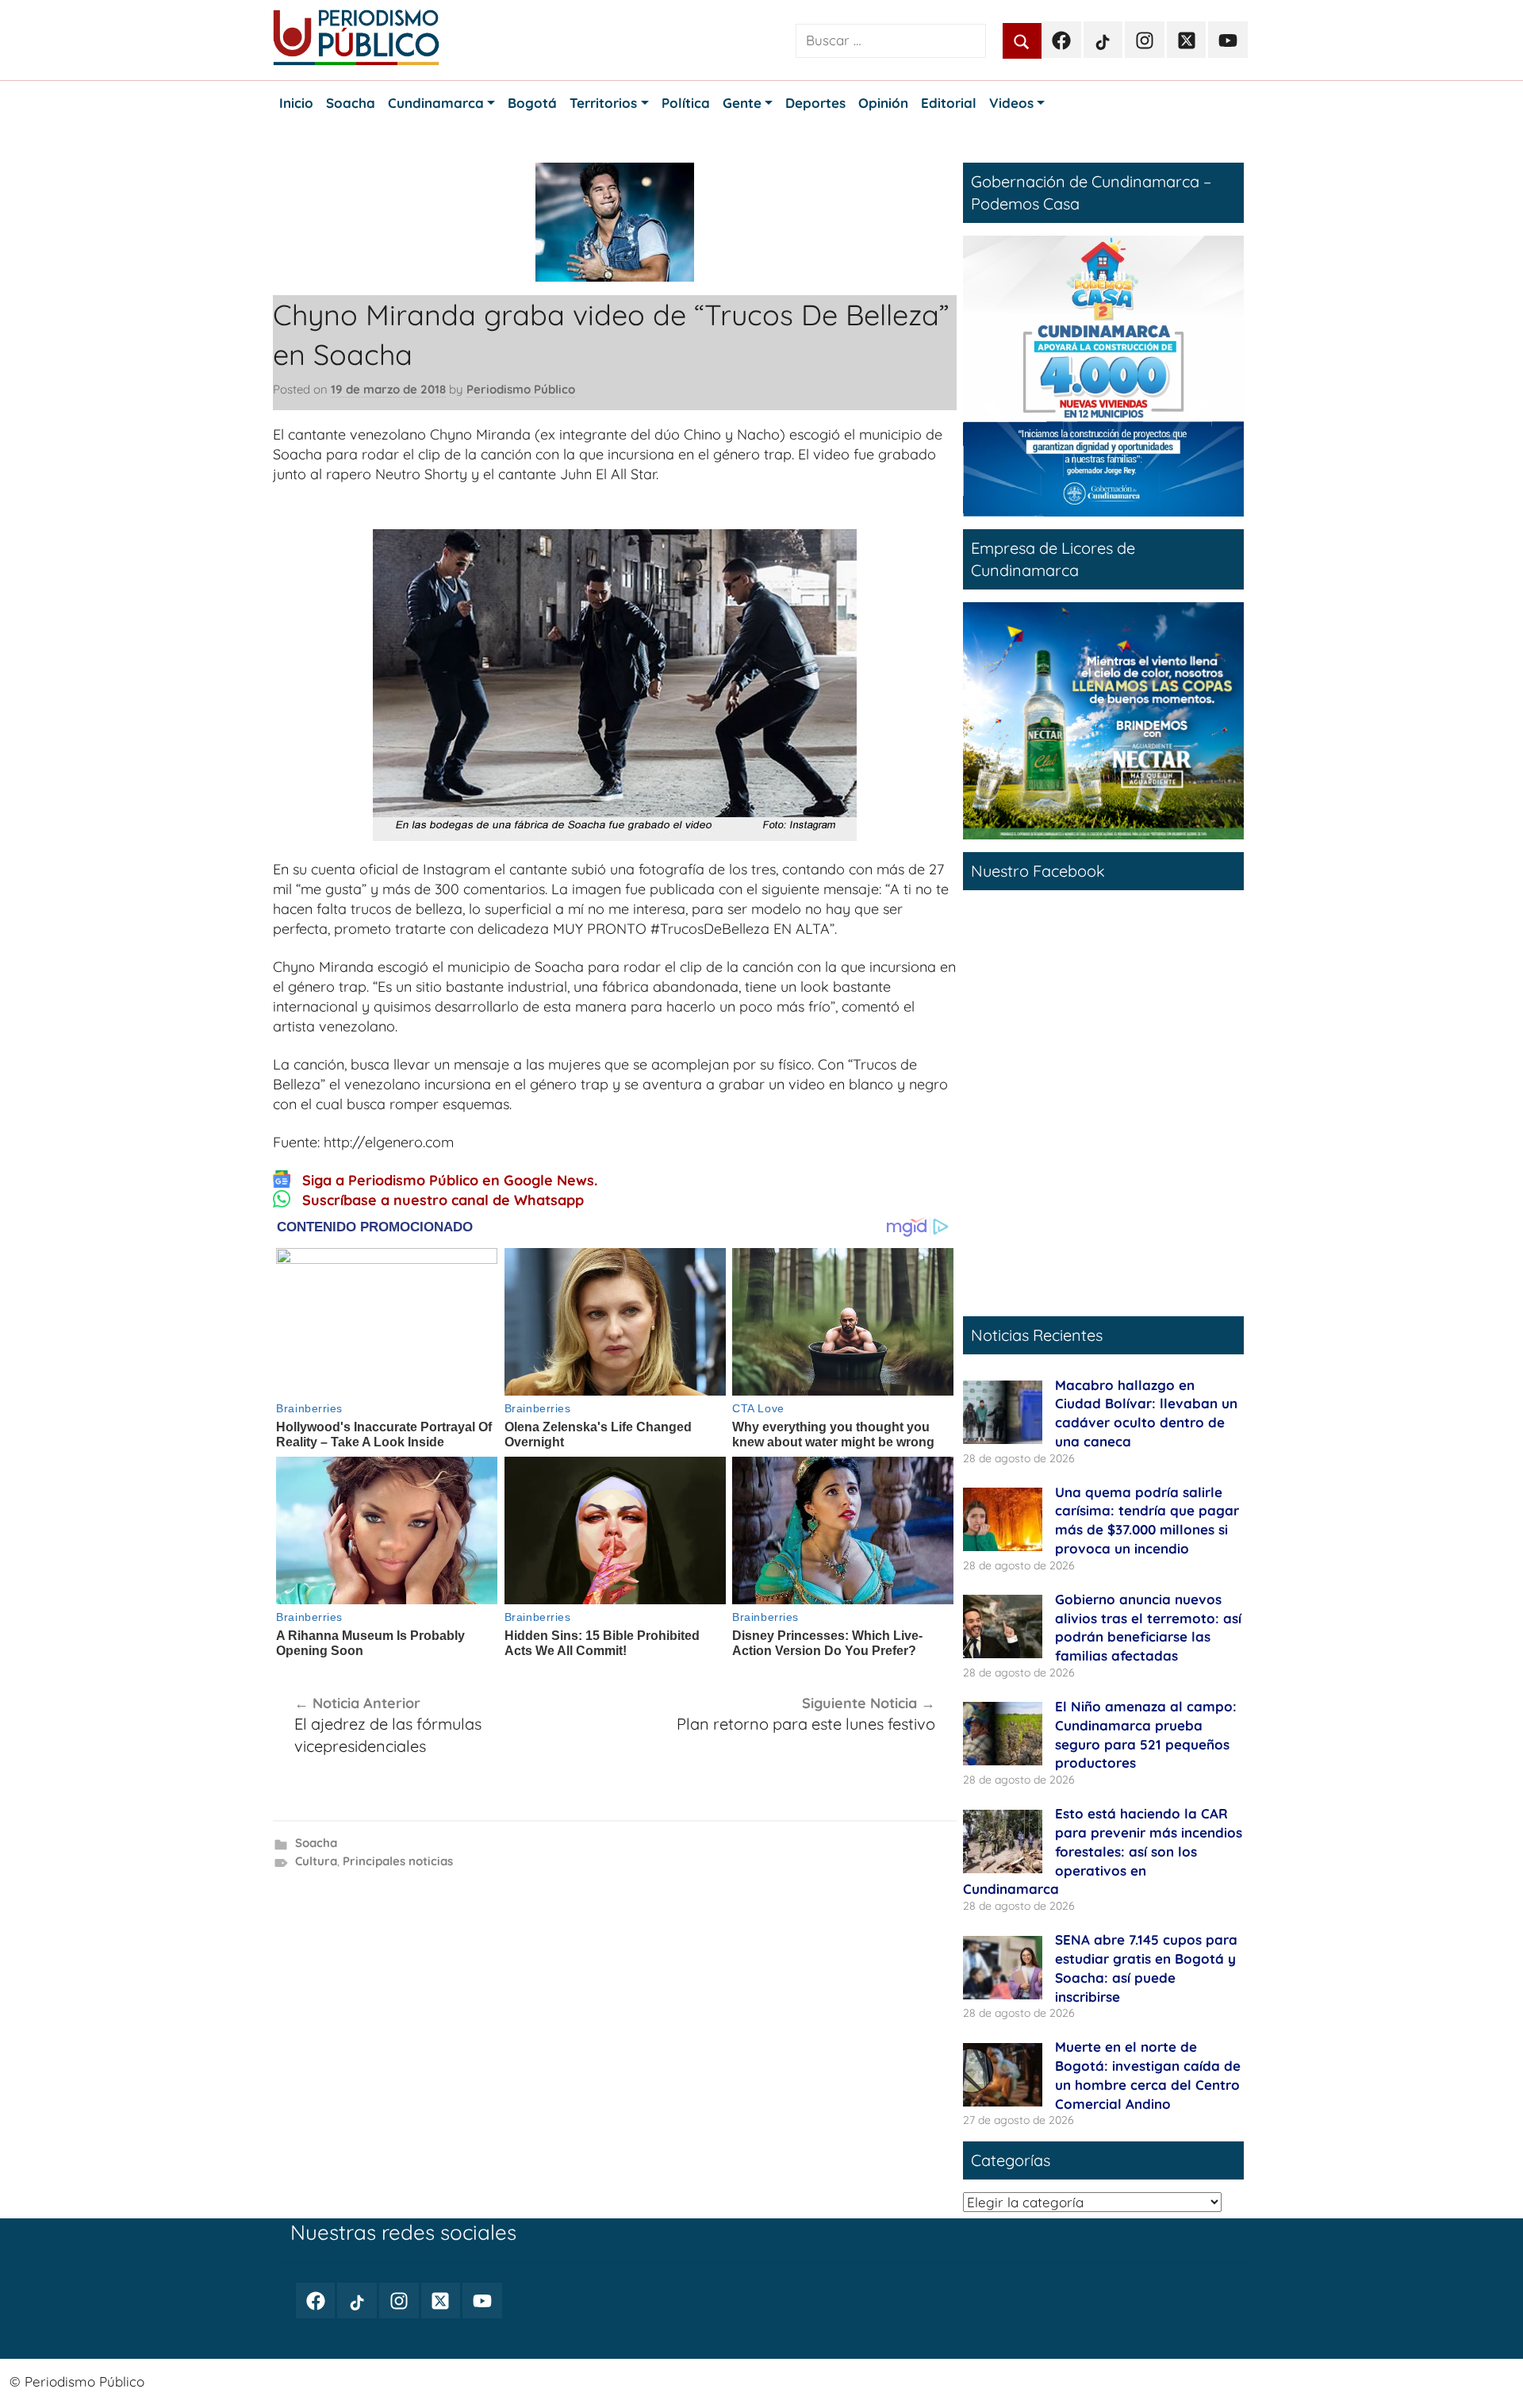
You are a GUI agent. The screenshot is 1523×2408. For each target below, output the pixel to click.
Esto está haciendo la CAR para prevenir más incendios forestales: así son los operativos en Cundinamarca (1103, 1851)
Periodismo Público (521, 389)
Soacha (316, 1843)
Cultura (316, 1861)
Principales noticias (398, 1861)
